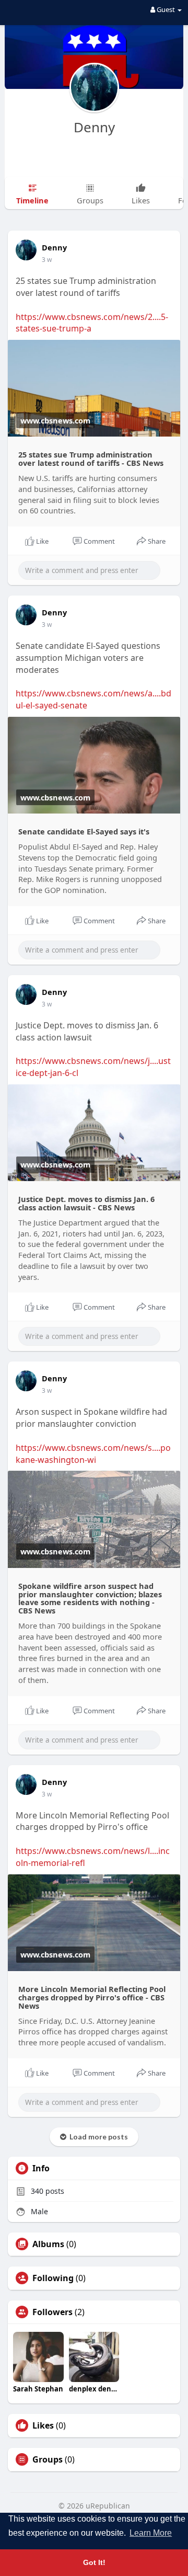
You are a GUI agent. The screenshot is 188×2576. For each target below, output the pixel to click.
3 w (47, 260)
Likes (43, 2425)
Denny (94, 127)
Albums (48, 2244)
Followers (52, 2312)
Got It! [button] (94, 2562)
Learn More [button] (151, 2533)
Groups (48, 2459)
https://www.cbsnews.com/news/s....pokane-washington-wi (93, 1454)
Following (53, 2278)
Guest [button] (166, 9)
